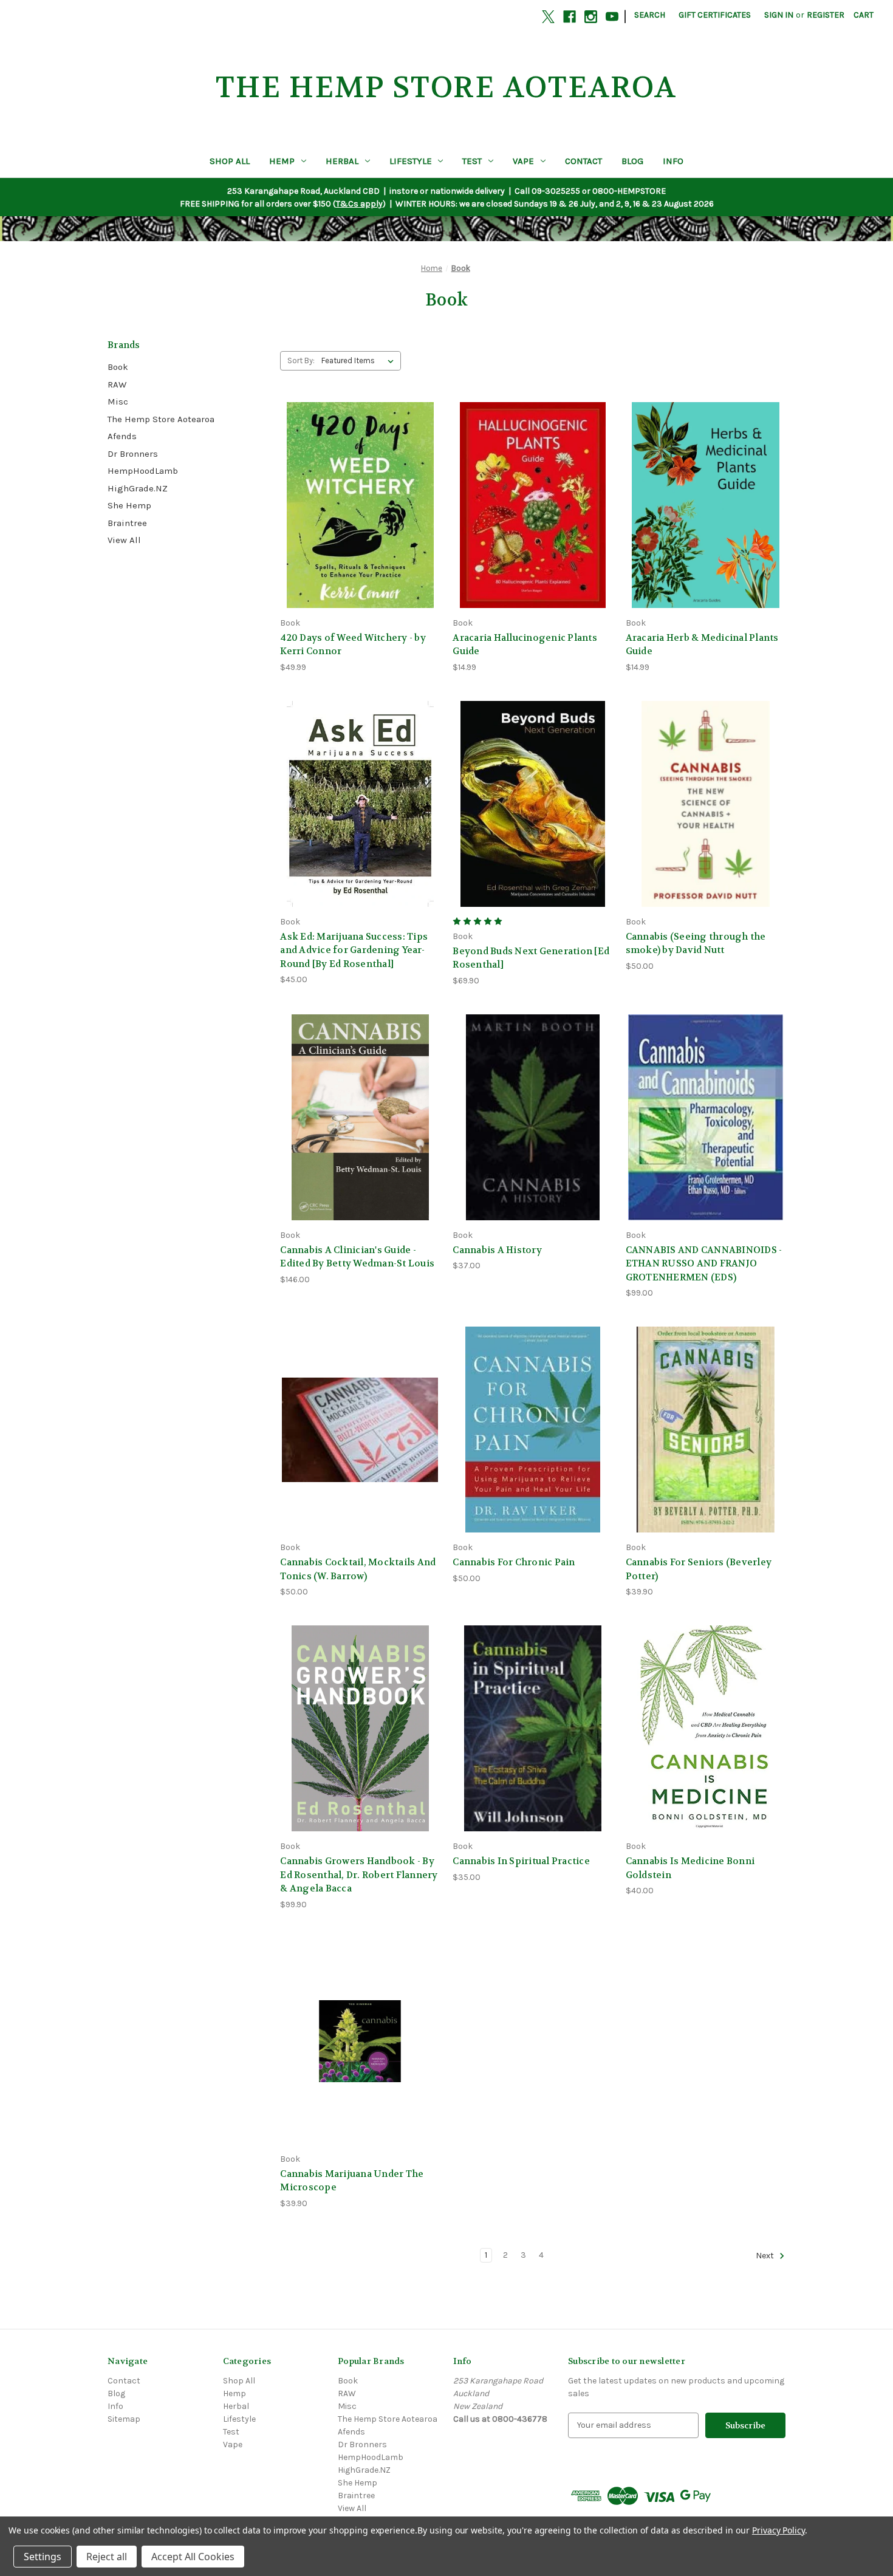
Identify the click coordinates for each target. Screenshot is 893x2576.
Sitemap (124, 2419)
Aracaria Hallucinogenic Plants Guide (525, 645)
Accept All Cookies (193, 2557)
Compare (356, 505)
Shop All (230, 161)
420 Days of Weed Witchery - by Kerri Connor (353, 645)
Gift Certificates (715, 15)
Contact (583, 161)
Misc (118, 401)
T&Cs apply (359, 204)
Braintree (127, 523)
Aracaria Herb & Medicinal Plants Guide (702, 645)
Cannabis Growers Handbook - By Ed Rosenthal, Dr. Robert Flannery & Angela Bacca (359, 1875)
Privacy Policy (778, 2530)
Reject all (107, 2557)
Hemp (282, 161)
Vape (523, 161)
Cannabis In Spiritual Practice (521, 1861)
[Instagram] (591, 17)
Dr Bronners (133, 454)
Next (766, 2256)
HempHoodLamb (143, 471)
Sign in (779, 15)
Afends (122, 436)
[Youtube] (612, 17)
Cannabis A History (497, 1250)
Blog (632, 161)
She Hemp (129, 505)
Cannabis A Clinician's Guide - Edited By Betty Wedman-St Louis (357, 1257)
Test (472, 161)
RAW (117, 384)
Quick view (358, 483)
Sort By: (301, 360)
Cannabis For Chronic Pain (514, 1562)
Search (650, 15)
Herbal (342, 161)
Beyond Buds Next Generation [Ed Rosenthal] (531, 958)
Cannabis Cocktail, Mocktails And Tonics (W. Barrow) (358, 1569)
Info (673, 161)
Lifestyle (411, 161)
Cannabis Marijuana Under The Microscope (352, 2181)
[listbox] (360, 361)
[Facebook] (570, 17)
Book (118, 367)
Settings (43, 2557)
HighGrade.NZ (138, 488)
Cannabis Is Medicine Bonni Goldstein (690, 1868)
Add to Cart (360, 526)
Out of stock (533, 825)
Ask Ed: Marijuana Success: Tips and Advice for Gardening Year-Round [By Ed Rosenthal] (354, 950)
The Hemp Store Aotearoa (161, 419)
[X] (548, 17)
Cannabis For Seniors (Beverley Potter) (699, 1569)
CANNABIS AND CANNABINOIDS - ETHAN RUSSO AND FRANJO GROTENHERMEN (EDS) (704, 1264)
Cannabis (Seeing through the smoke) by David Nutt (696, 944)
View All (124, 540)
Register (826, 15)
